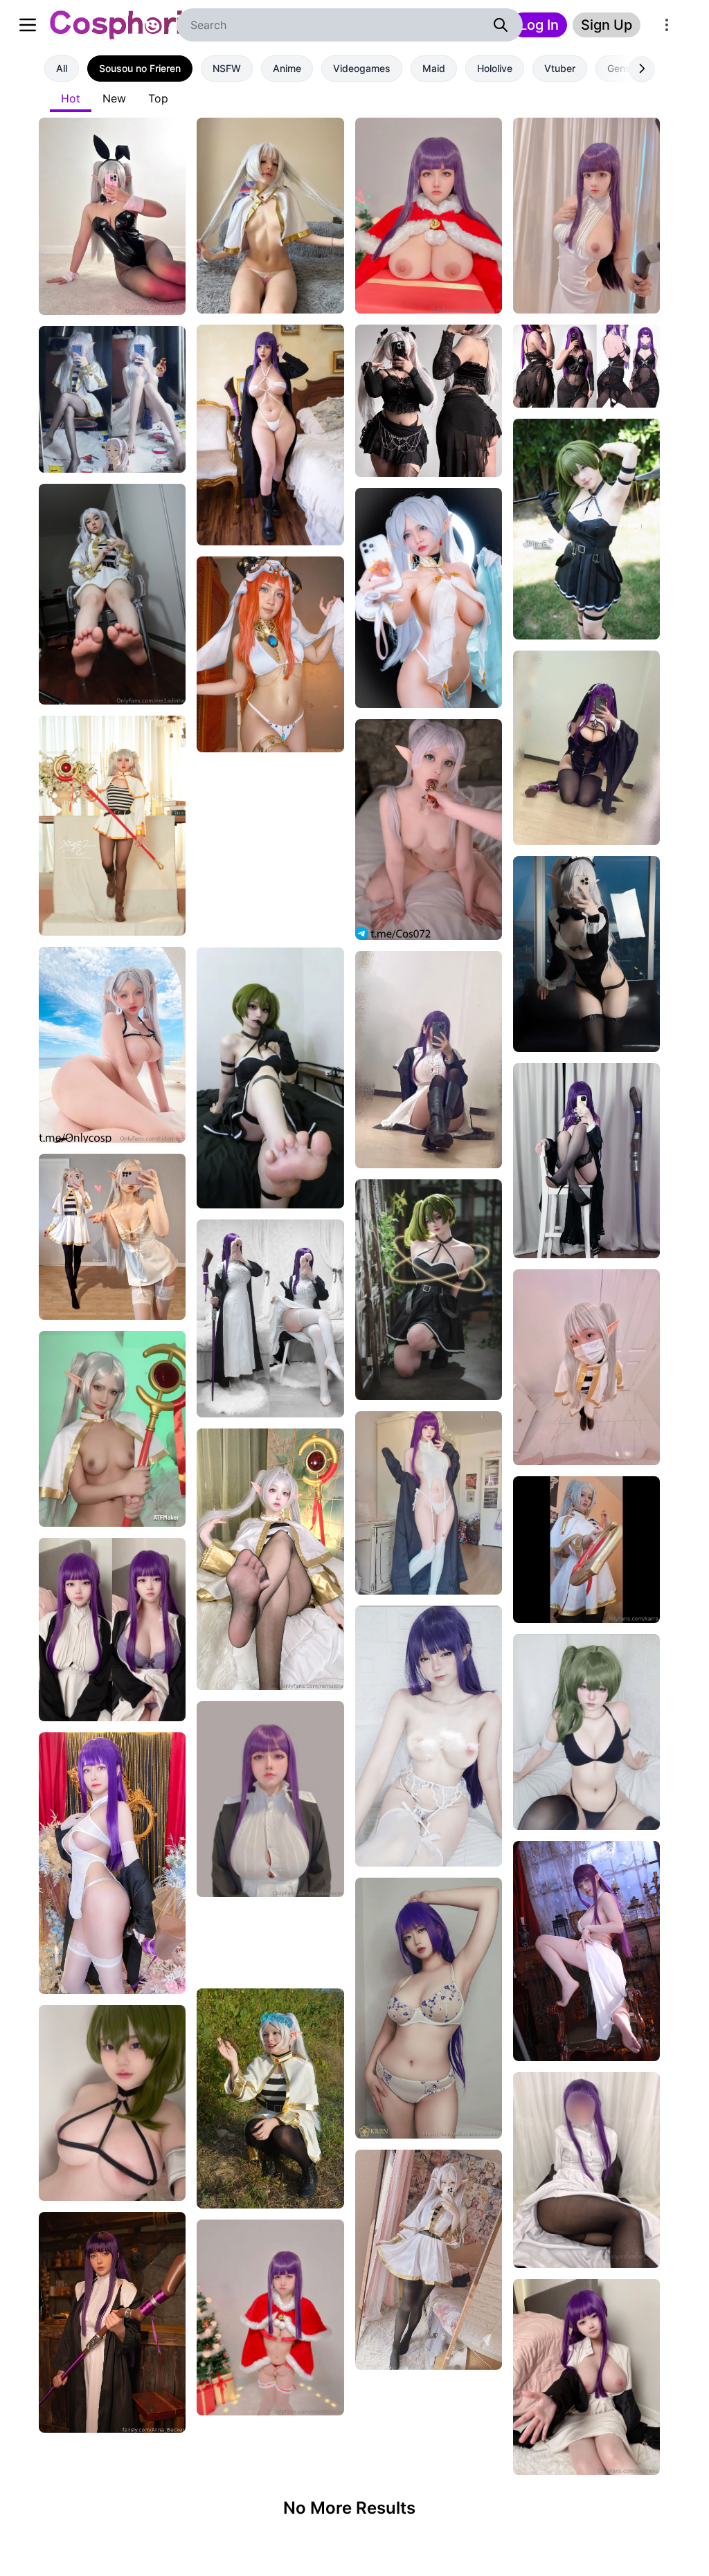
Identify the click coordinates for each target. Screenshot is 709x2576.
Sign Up (607, 25)
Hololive (495, 68)
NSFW (227, 68)
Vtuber (560, 68)
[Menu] (667, 25)
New (114, 98)
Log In (539, 25)
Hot (71, 98)
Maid (434, 68)
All (62, 68)
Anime (287, 68)
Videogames (362, 68)
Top (158, 98)
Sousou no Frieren (140, 68)
